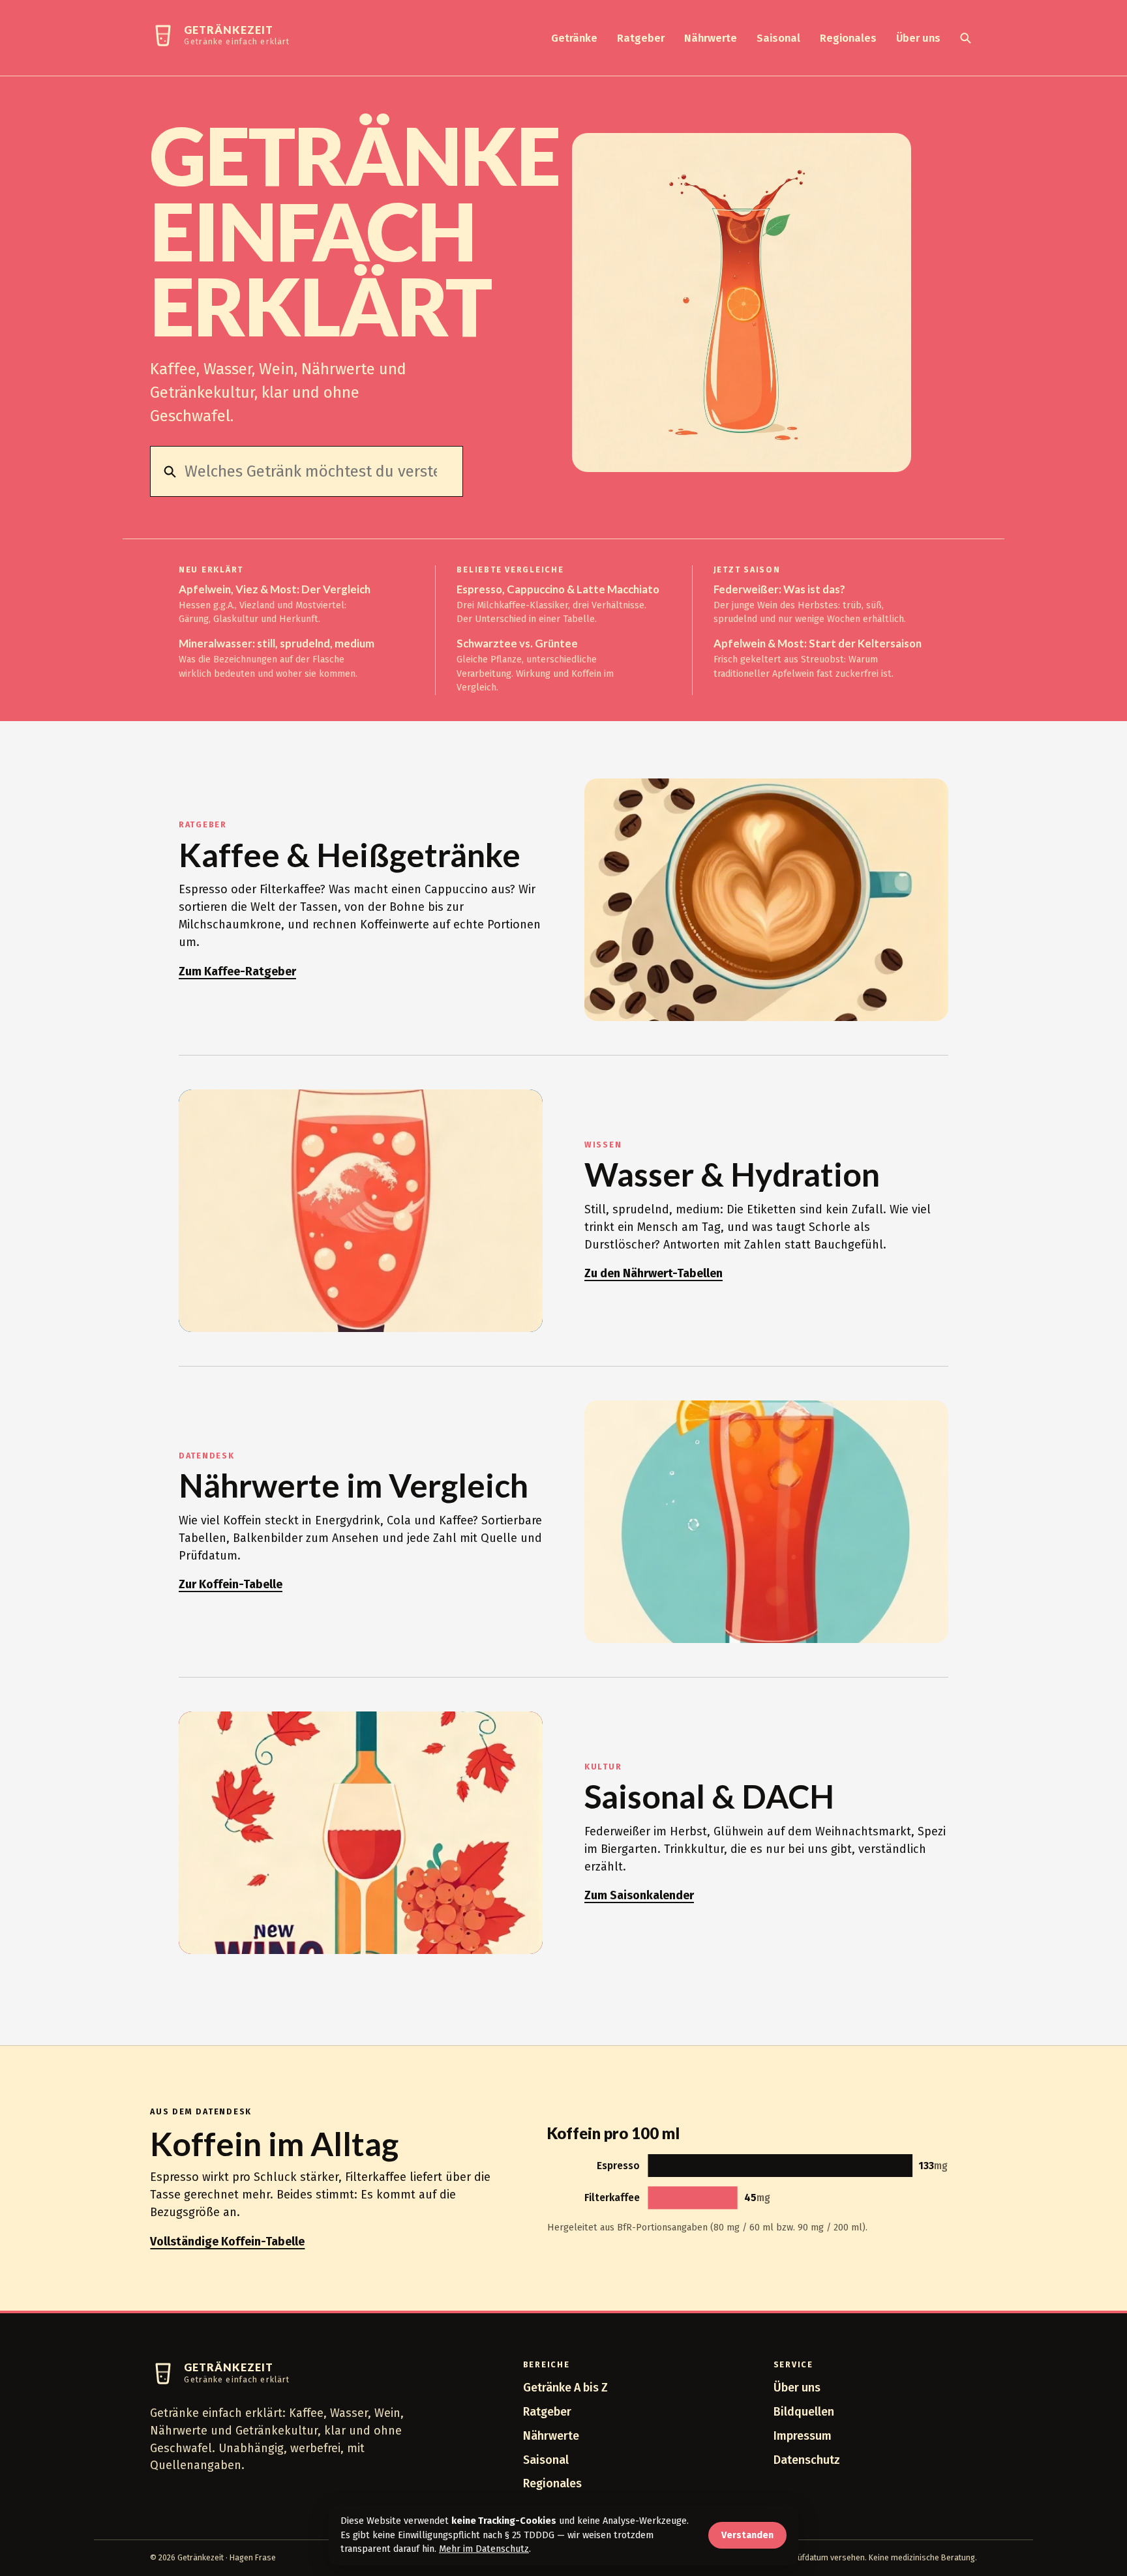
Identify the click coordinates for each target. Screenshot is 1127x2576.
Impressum (803, 2436)
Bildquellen (804, 2412)
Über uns (918, 38)
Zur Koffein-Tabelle (231, 1584)
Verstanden (747, 2535)
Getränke (574, 38)
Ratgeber (641, 38)
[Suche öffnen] (965, 38)
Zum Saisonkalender (639, 1895)
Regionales (848, 38)
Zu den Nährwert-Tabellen (654, 1273)
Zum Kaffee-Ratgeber (237, 971)
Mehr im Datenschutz (484, 2549)
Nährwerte (711, 38)
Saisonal (778, 38)
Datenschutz (807, 2460)
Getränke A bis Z (565, 2388)
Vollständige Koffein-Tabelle (227, 2242)
